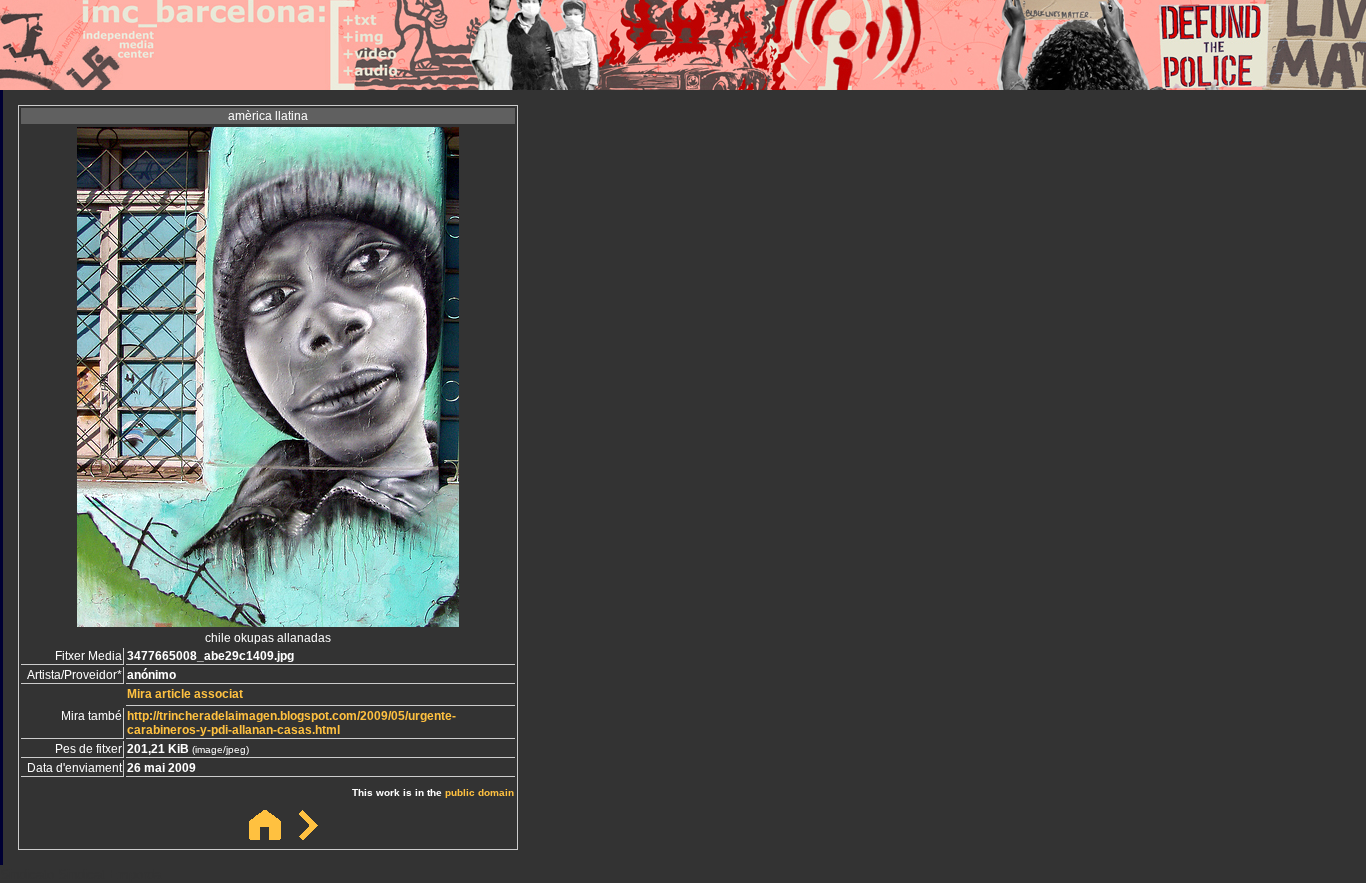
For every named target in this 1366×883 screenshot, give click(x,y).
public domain (479, 792)
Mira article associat (185, 694)
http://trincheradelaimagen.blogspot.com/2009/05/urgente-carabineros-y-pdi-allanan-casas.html (291, 723)
